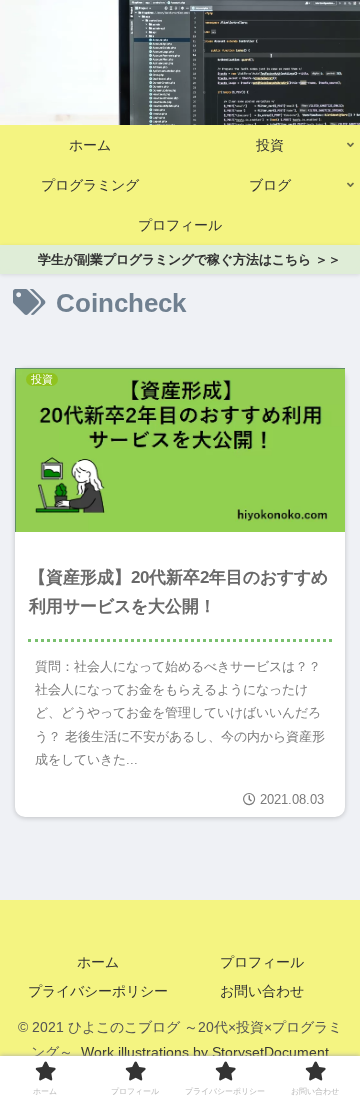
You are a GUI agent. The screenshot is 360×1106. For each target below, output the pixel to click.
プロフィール (262, 962)
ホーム (98, 962)
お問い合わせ (262, 991)
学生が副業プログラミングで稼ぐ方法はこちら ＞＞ (189, 259)
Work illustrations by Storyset (172, 1052)
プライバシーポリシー (98, 991)
